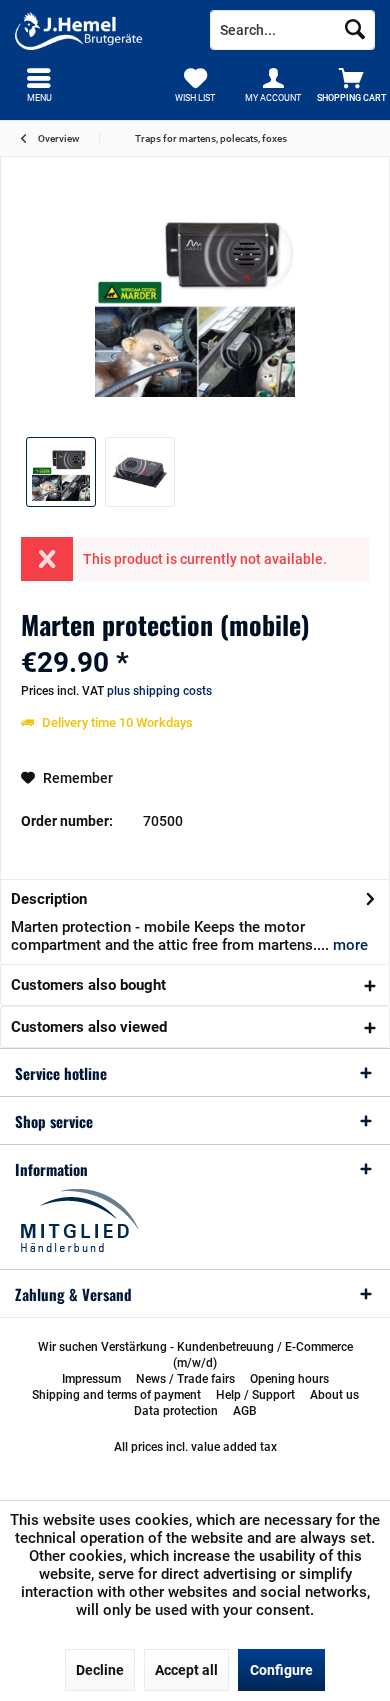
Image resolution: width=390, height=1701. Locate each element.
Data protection (176, 1411)
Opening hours (289, 1379)
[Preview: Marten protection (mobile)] (61, 472)
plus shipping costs (159, 691)
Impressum (91, 1379)
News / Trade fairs (185, 1379)
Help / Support (255, 1395)
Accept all (186, 1670)
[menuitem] (351, 85)
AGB (245, 1411)
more (348, 945)
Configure (281, 1670)
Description (49, 899)
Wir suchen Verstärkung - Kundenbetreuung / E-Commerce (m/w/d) (195, 1355)
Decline (100, 1670)
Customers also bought (88, 985)
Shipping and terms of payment (116, 1395)
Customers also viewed (89, 1027)
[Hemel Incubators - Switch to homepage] (97, 30)
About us (334, 1395)
